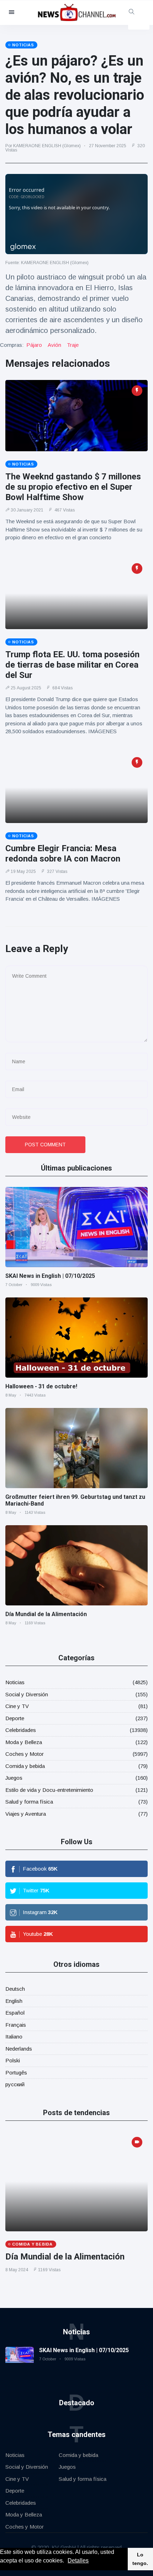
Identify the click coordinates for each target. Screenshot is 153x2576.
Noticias (15, 1682)
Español (15, 2013)
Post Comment (45, 1145)
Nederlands (19, 2049)
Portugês (16, 2073)
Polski (13, 2060)
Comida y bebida (25, 1766)
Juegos (14, 1778)
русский (15, 2084)
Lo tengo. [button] (140, 2559)
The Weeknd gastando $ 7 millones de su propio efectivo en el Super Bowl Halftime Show (73, 487)
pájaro (34, 345)
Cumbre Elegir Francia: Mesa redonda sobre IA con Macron (63, 853)
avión (54, 345)
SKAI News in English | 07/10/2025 (50, 1276)
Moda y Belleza (24, 1742)
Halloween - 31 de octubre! (41, 1386)
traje (73, 345)
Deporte (15, 1718)
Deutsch (15, 1989)
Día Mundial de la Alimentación (46, 1614)
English (14, 2001)
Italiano (14, 2037)
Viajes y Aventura (26, 1814)
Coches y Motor (25, 1754)
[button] (67, 2561)
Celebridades (21, 1730)
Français (16, 2025)
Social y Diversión (27, 1694)
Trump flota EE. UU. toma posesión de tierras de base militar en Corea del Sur (72, 665)
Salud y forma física (29, 1802)
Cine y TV (17, 1706)
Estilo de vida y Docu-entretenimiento (49, 1790)
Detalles (78, 2560)
